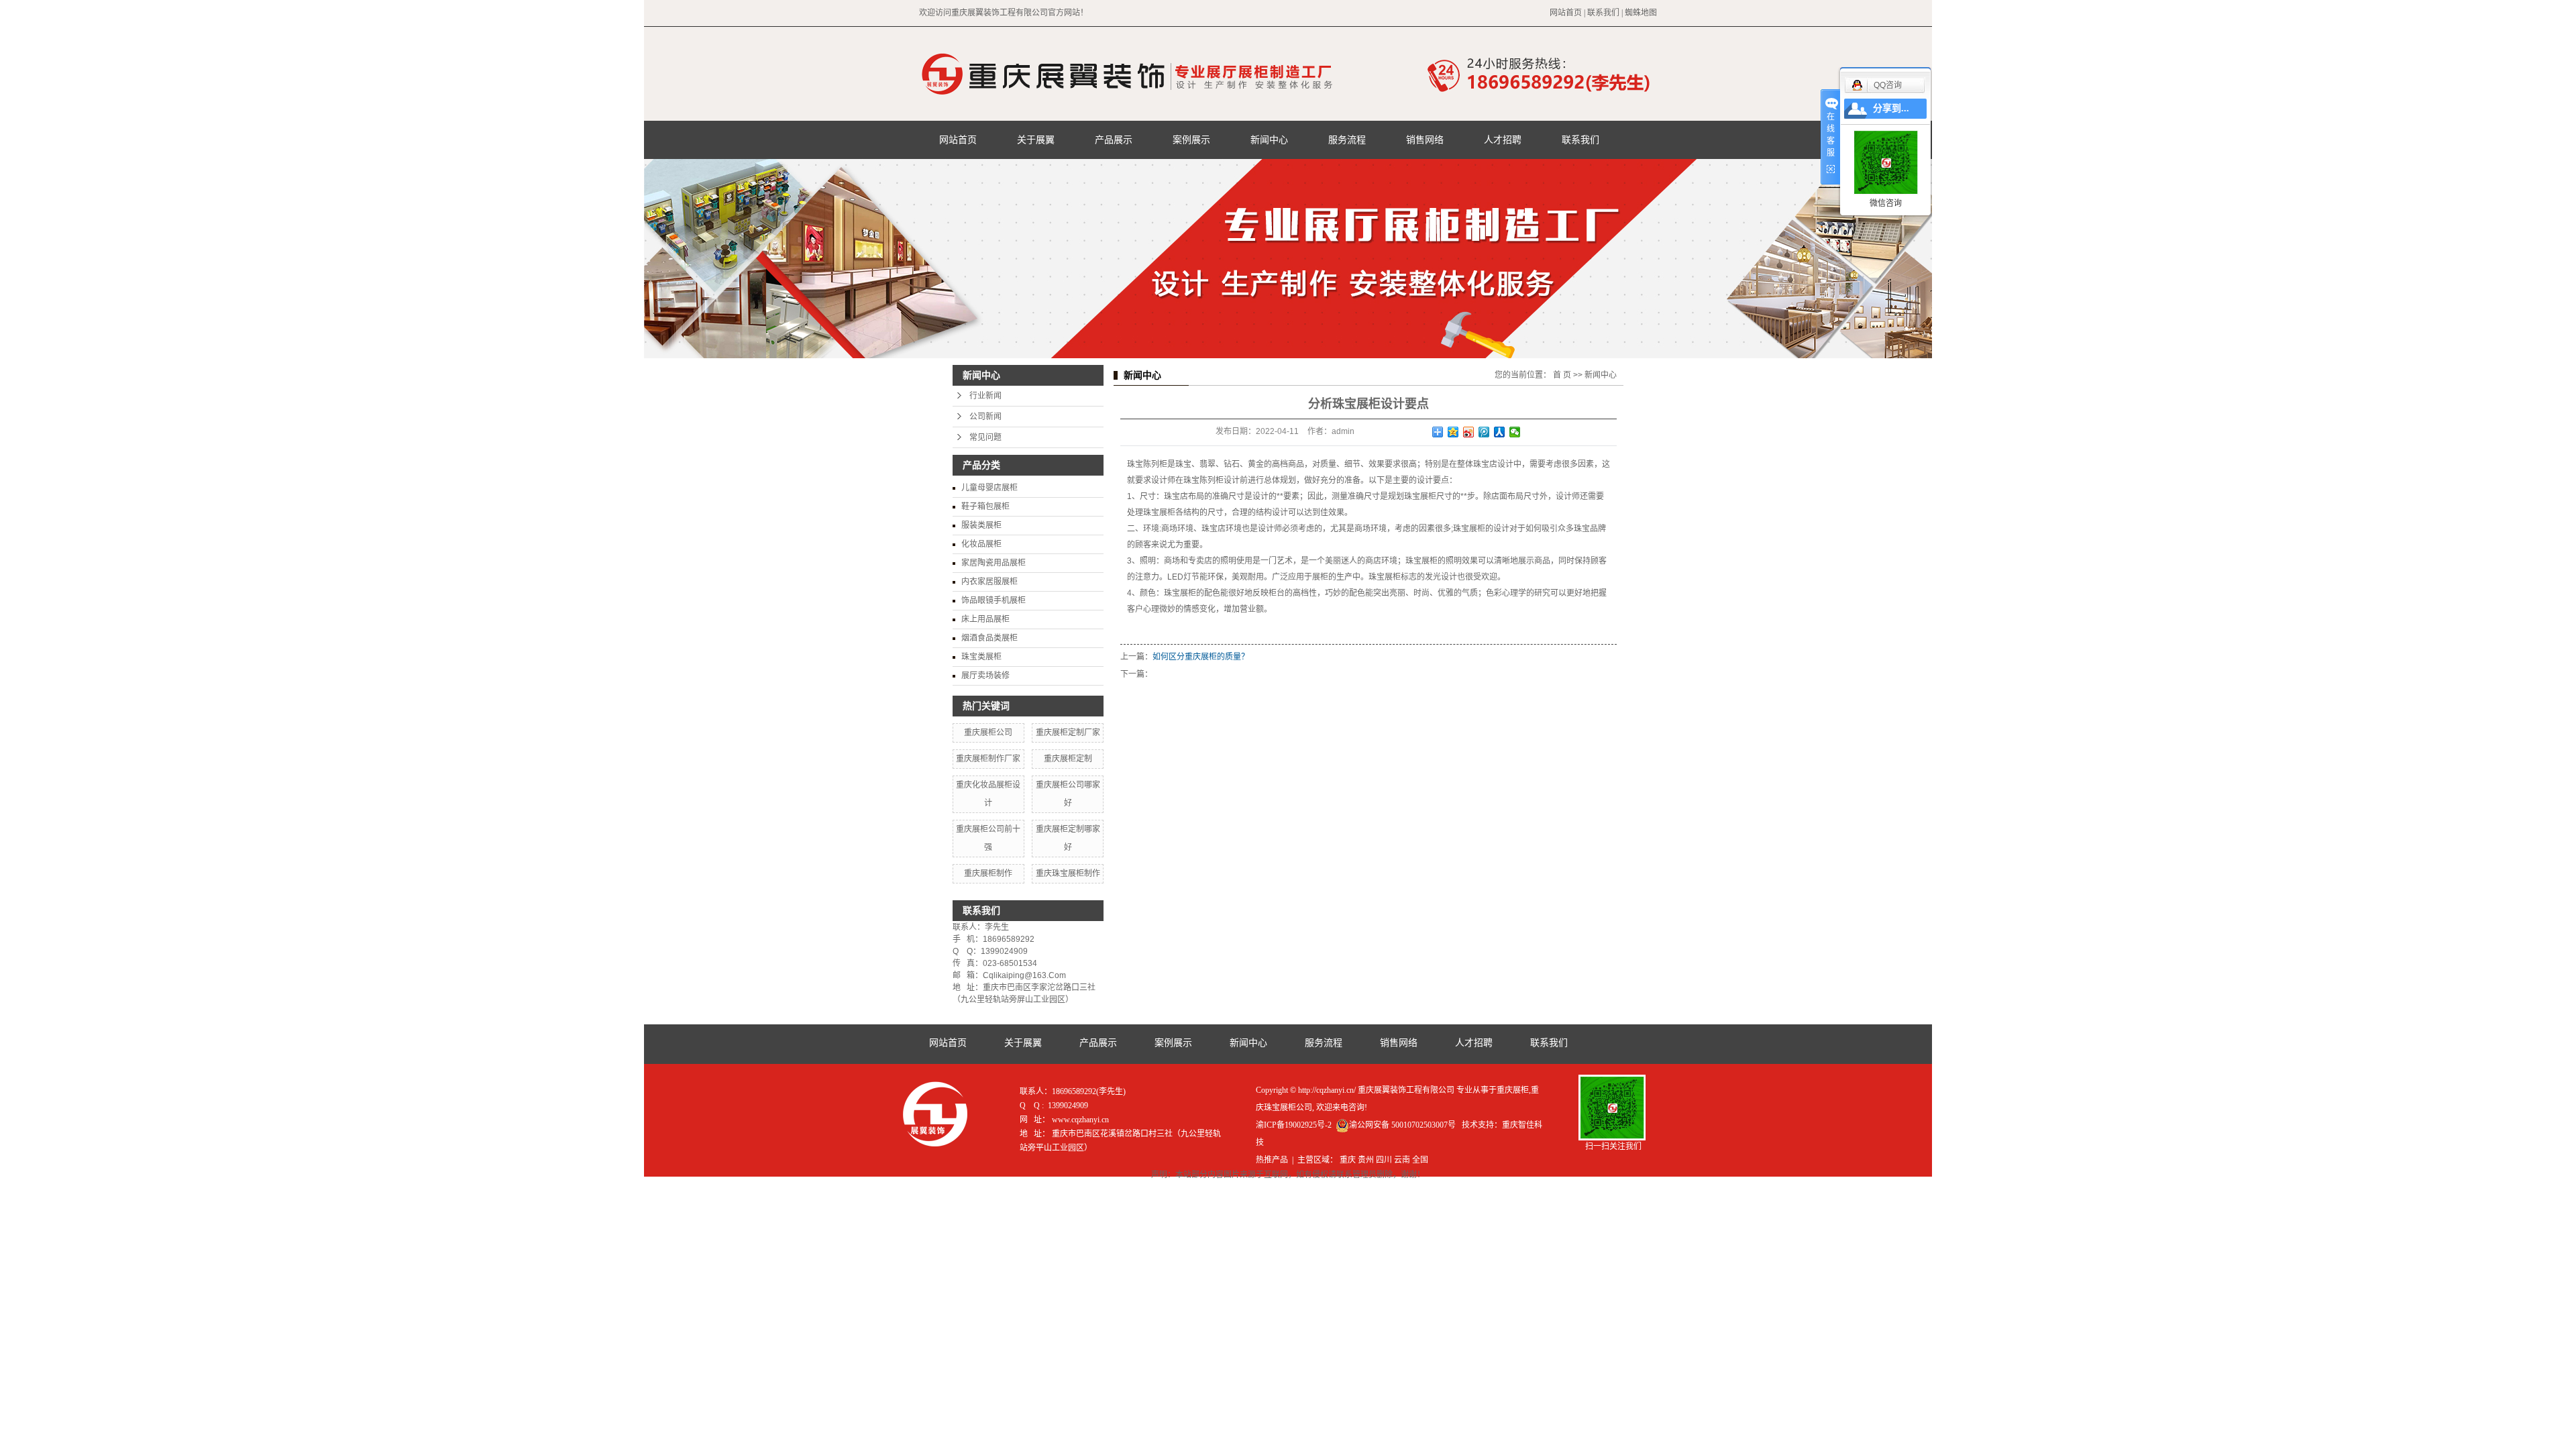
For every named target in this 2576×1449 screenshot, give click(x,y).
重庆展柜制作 (988, 873)
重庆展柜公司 (988, 733)
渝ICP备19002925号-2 (1294, 1125)
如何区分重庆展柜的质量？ (1201, 657)
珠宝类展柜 (981, 657)
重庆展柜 (1513, 1090)
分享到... (1891, 108)
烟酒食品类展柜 (989, 638)
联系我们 (1603, 13)
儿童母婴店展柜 (989, 488)
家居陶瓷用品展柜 (994, 563)
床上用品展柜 (985, 619)
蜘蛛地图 (1641, 13)
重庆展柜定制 (1068, 759)
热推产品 (1272, 1160)
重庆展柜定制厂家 (1068, 733)
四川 (1384, 1160)
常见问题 (985, 437)
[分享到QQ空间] (1453, 432)
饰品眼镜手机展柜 (994, 600)
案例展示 (1191, 140)
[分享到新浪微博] (1469, 432)
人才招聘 (1503, 140)
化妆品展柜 (981, 544)
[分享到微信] (1515, 432)
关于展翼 (1036, 140)
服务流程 (1347, 140)
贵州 (1366, 1160)
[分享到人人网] (1500, 432)
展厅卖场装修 (985, 676)
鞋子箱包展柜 (985, 506)
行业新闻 (985, 396)
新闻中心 (1269, 140)
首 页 (1562, 375)
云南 (1402, 1160)
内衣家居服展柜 (989, 582)
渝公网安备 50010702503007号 (1402, 1125)
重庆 (1348, 1160)
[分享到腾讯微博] (1484, 432)
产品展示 (1114, 140)
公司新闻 (985, 417)
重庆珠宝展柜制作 (1068, 873)
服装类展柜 (981, 525)
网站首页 (1566, 13)
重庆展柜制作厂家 (988, 759)
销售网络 (1425, 140)
